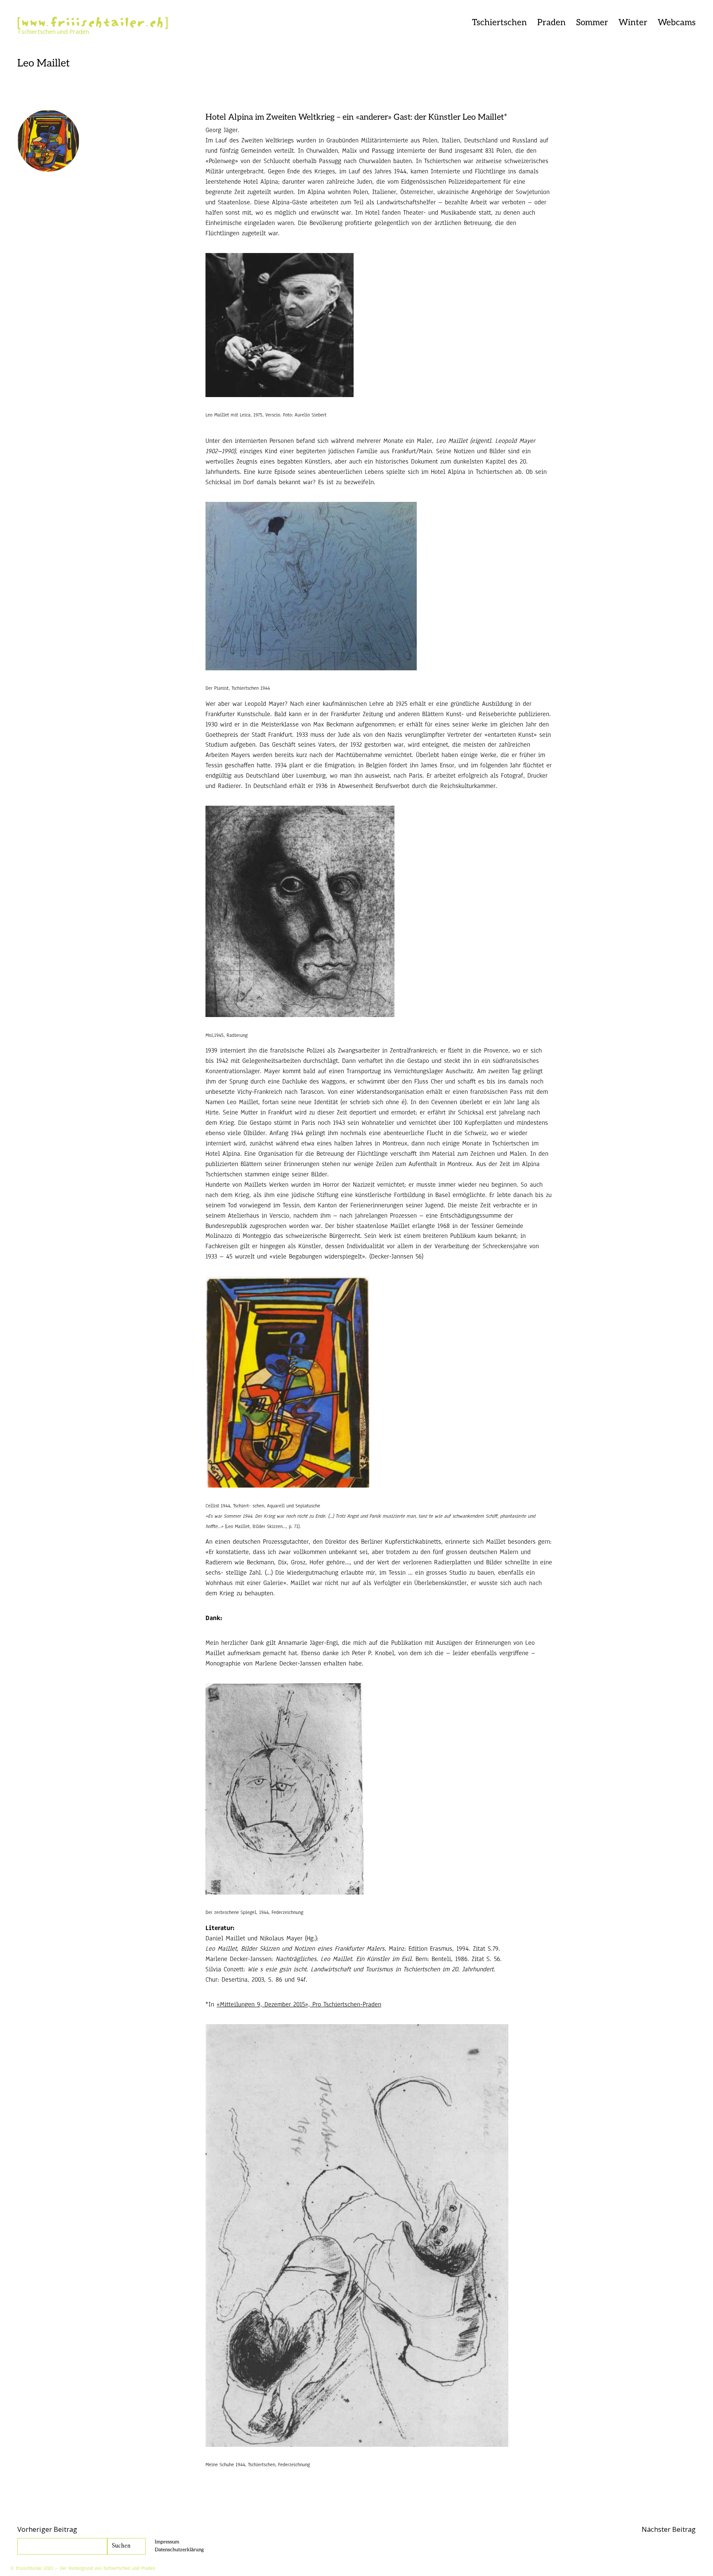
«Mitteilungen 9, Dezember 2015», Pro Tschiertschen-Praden (299, 2004)
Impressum (167, 2542)
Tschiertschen (499, 22)
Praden (551, 22)
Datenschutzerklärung (179, 2550)
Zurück (117, 34)
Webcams (677, 22)
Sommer (592, 22)
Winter (633, 22)
